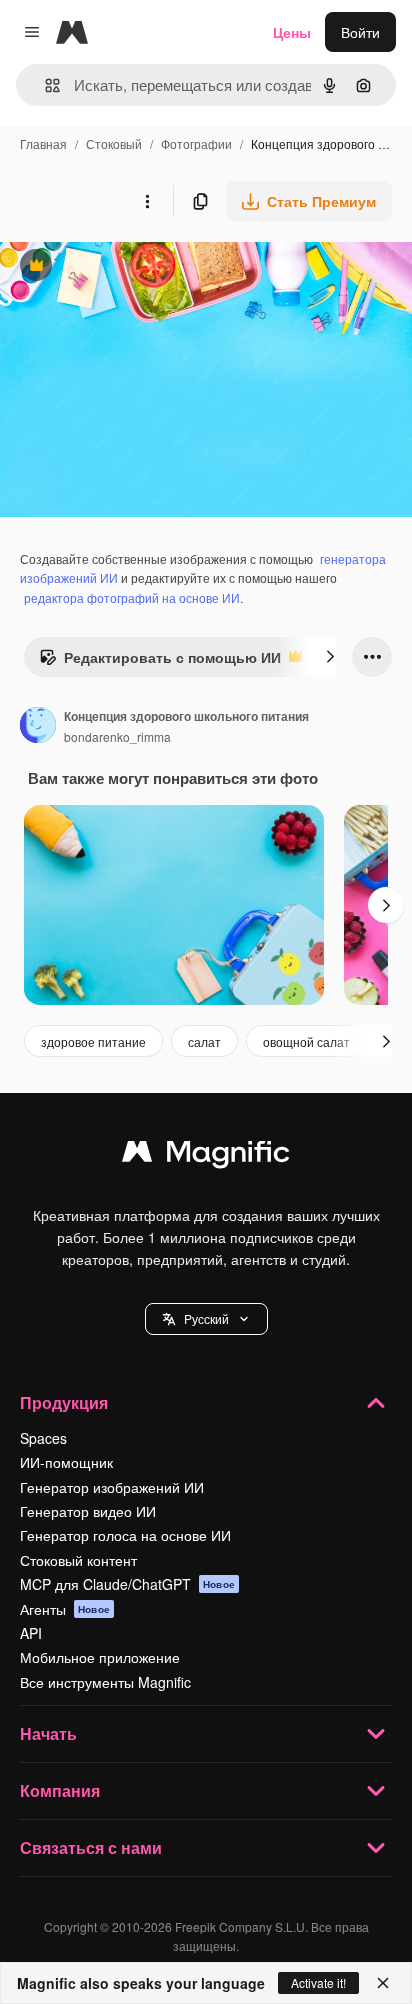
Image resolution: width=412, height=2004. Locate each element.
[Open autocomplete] (44, 85)
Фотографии (196, 143)
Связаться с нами (91, 1847)
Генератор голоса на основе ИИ (125, 1535)
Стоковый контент (78, 1560)
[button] (206, 1319)
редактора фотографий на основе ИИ (132, 597)
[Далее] (330, 657)
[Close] (383, 1983)
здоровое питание (93, 1041)
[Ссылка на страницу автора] (38, 727)
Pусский (206, 1318)
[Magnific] (206, 1156)
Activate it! (318, 1982)
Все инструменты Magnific (105, 1682)
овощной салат (306, 1041)
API (31, 1633)
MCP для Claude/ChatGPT (127, 1584)
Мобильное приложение (100, 1657)
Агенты (65, 1609)
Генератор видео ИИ (88, 1511)
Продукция (64, 1402)
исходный (134, 267)
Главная (43, 143)
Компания (60, 1790)
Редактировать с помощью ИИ (160, 662)
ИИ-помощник (66, 1462)
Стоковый (114, 143)
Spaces (43, 1438)
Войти (360, 32)
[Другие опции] (147, 201)
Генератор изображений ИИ (112, 1487)
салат (204, 1041)
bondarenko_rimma (117, 736)
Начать (48, 1733)
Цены (292, 32)
